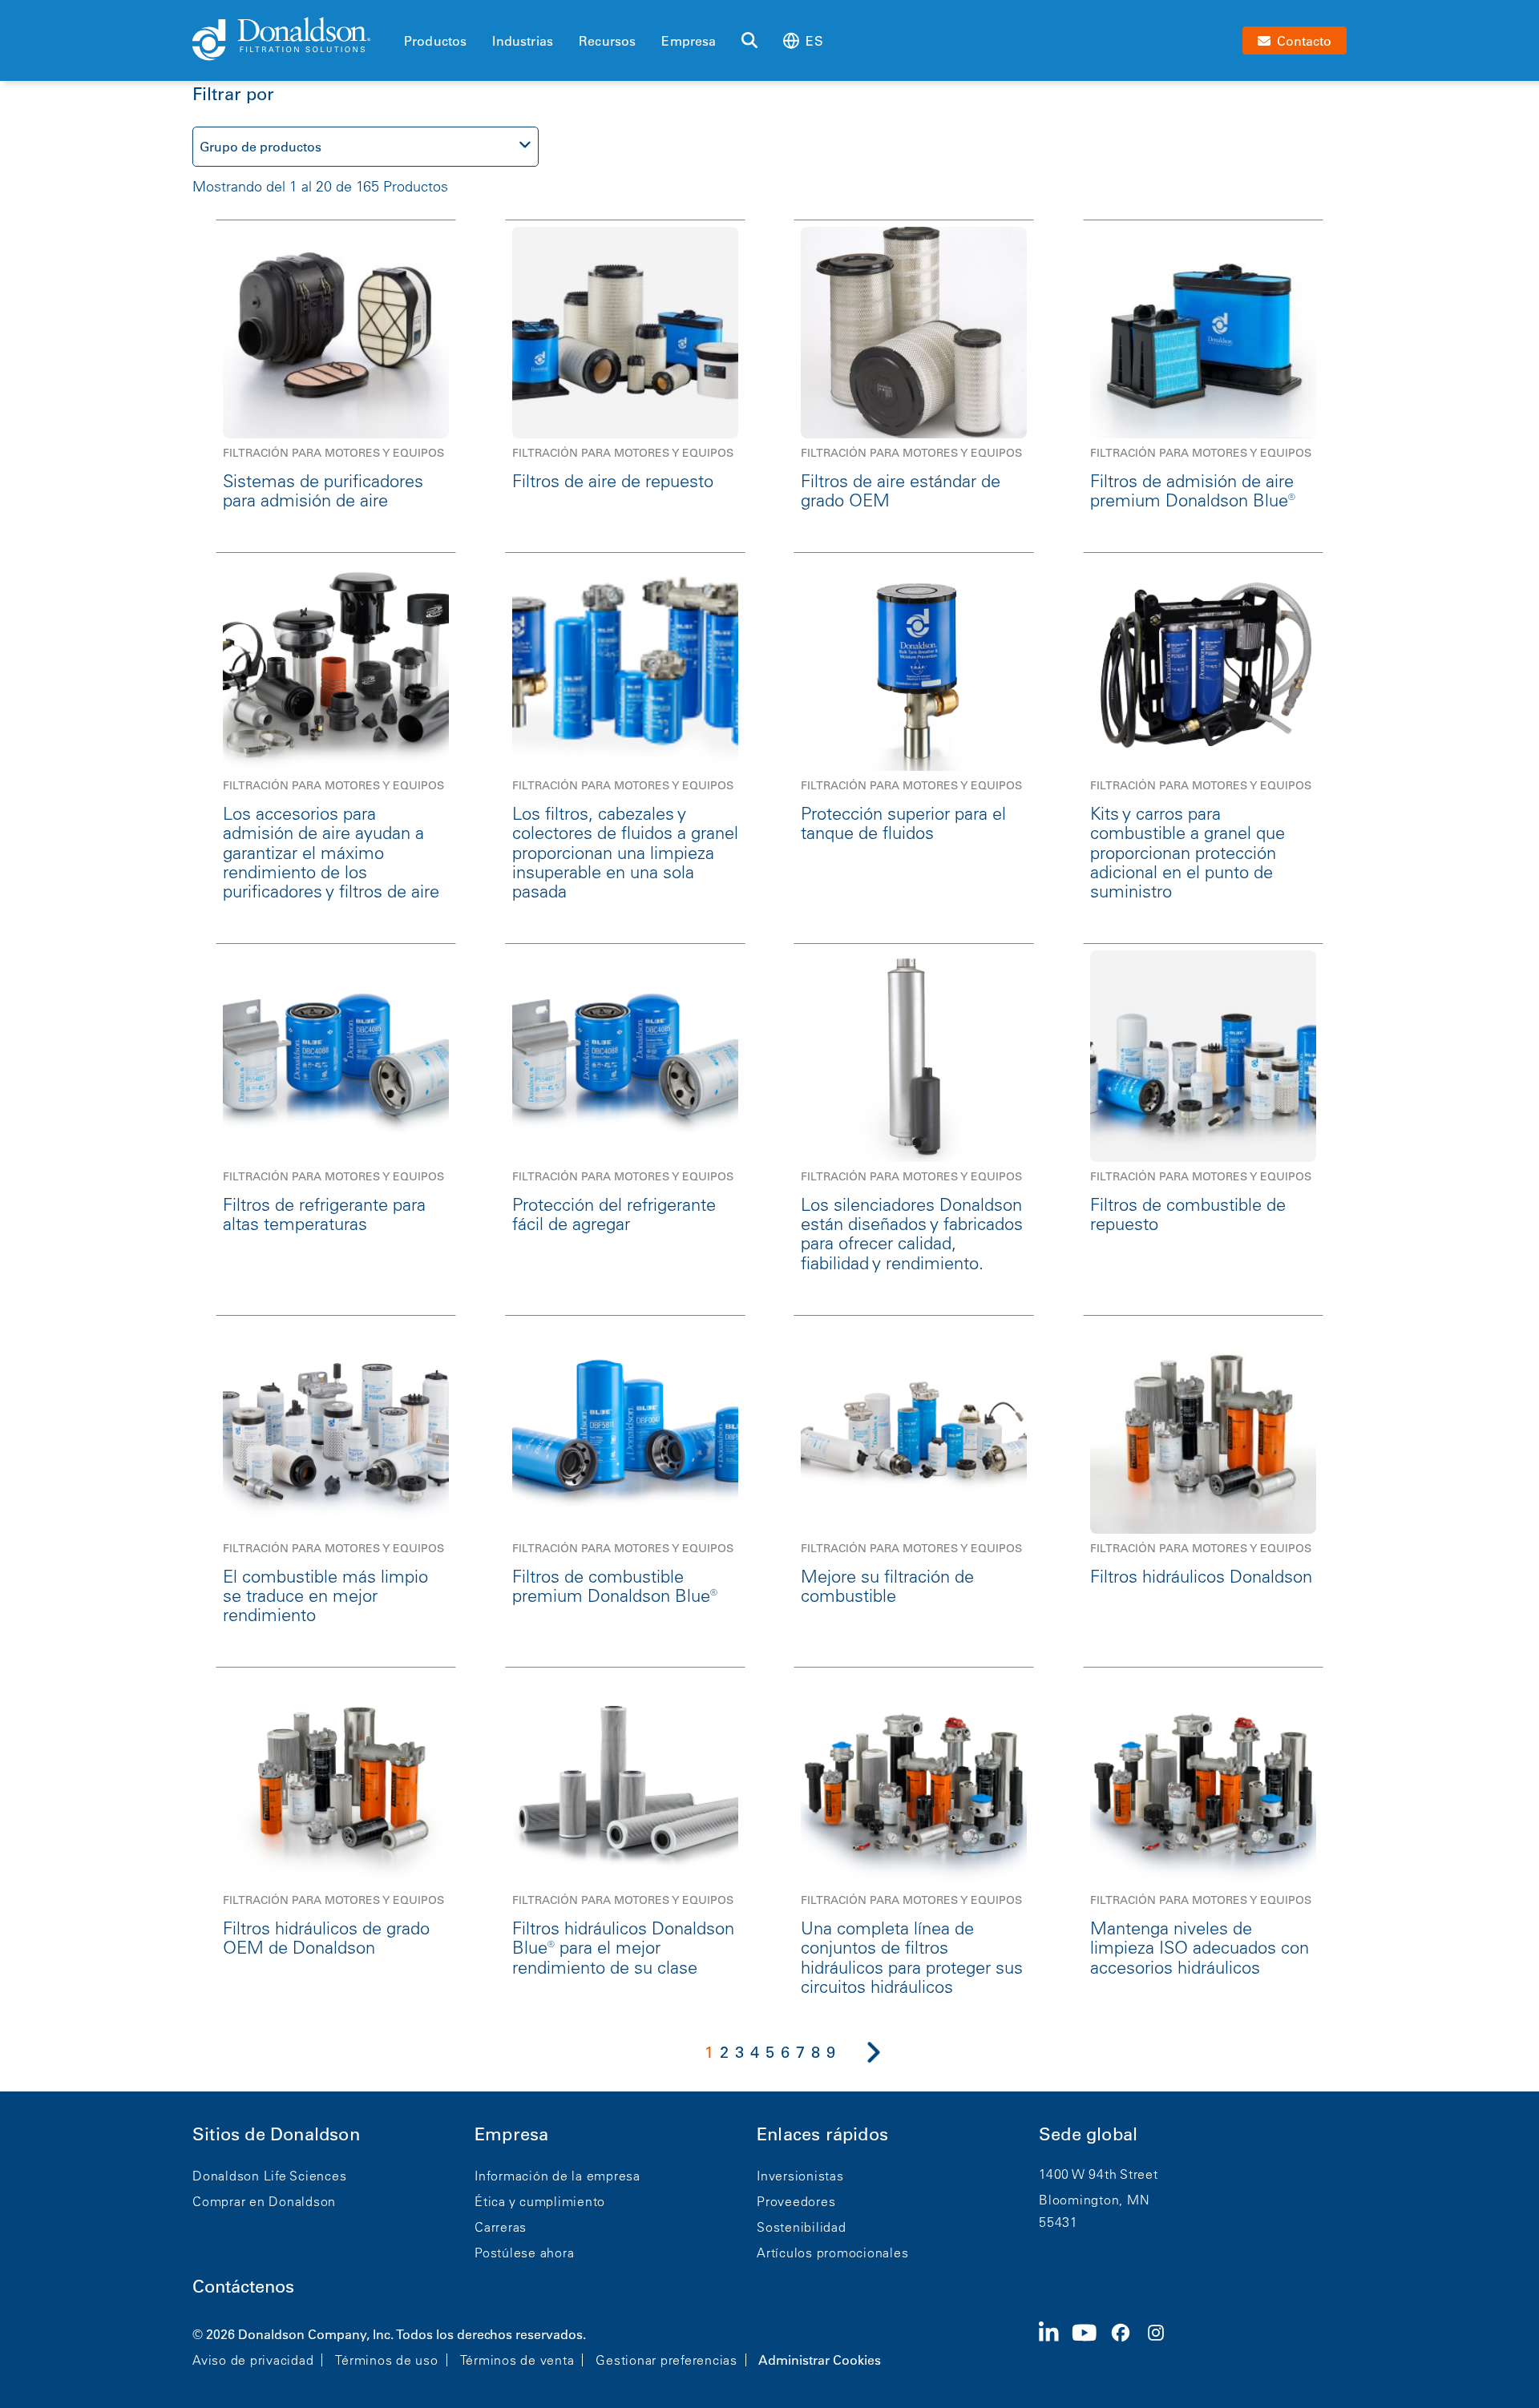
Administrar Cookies (820, 2360)
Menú (409, 14)
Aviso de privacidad (253, 2360)
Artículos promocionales (832, 2253)
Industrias (523, 41)
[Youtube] (1091, 2345)
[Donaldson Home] (292, 40)
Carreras (501, 2227)
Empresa (689, 41)
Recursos (607, 41)
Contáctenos (243, 2287)
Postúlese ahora (524, 2253)
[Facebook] (1127, 2345)
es (814, 41)
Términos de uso (386, 2360)
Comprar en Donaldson (264, 2201)
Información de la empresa (557, 2176)
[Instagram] (1162, 2345)
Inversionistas (800, 2176)
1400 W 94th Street (1099, 2174)
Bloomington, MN (1094, 2200)
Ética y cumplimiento (540, 2201)
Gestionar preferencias (666, 2360)
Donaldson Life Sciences (269, 2176)
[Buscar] (749, 41)
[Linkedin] (1055, 2345)
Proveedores (796, 2201)
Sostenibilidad (802, 2227)
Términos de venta (517, 2360)
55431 (1058, 2222)
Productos (435, 41)
